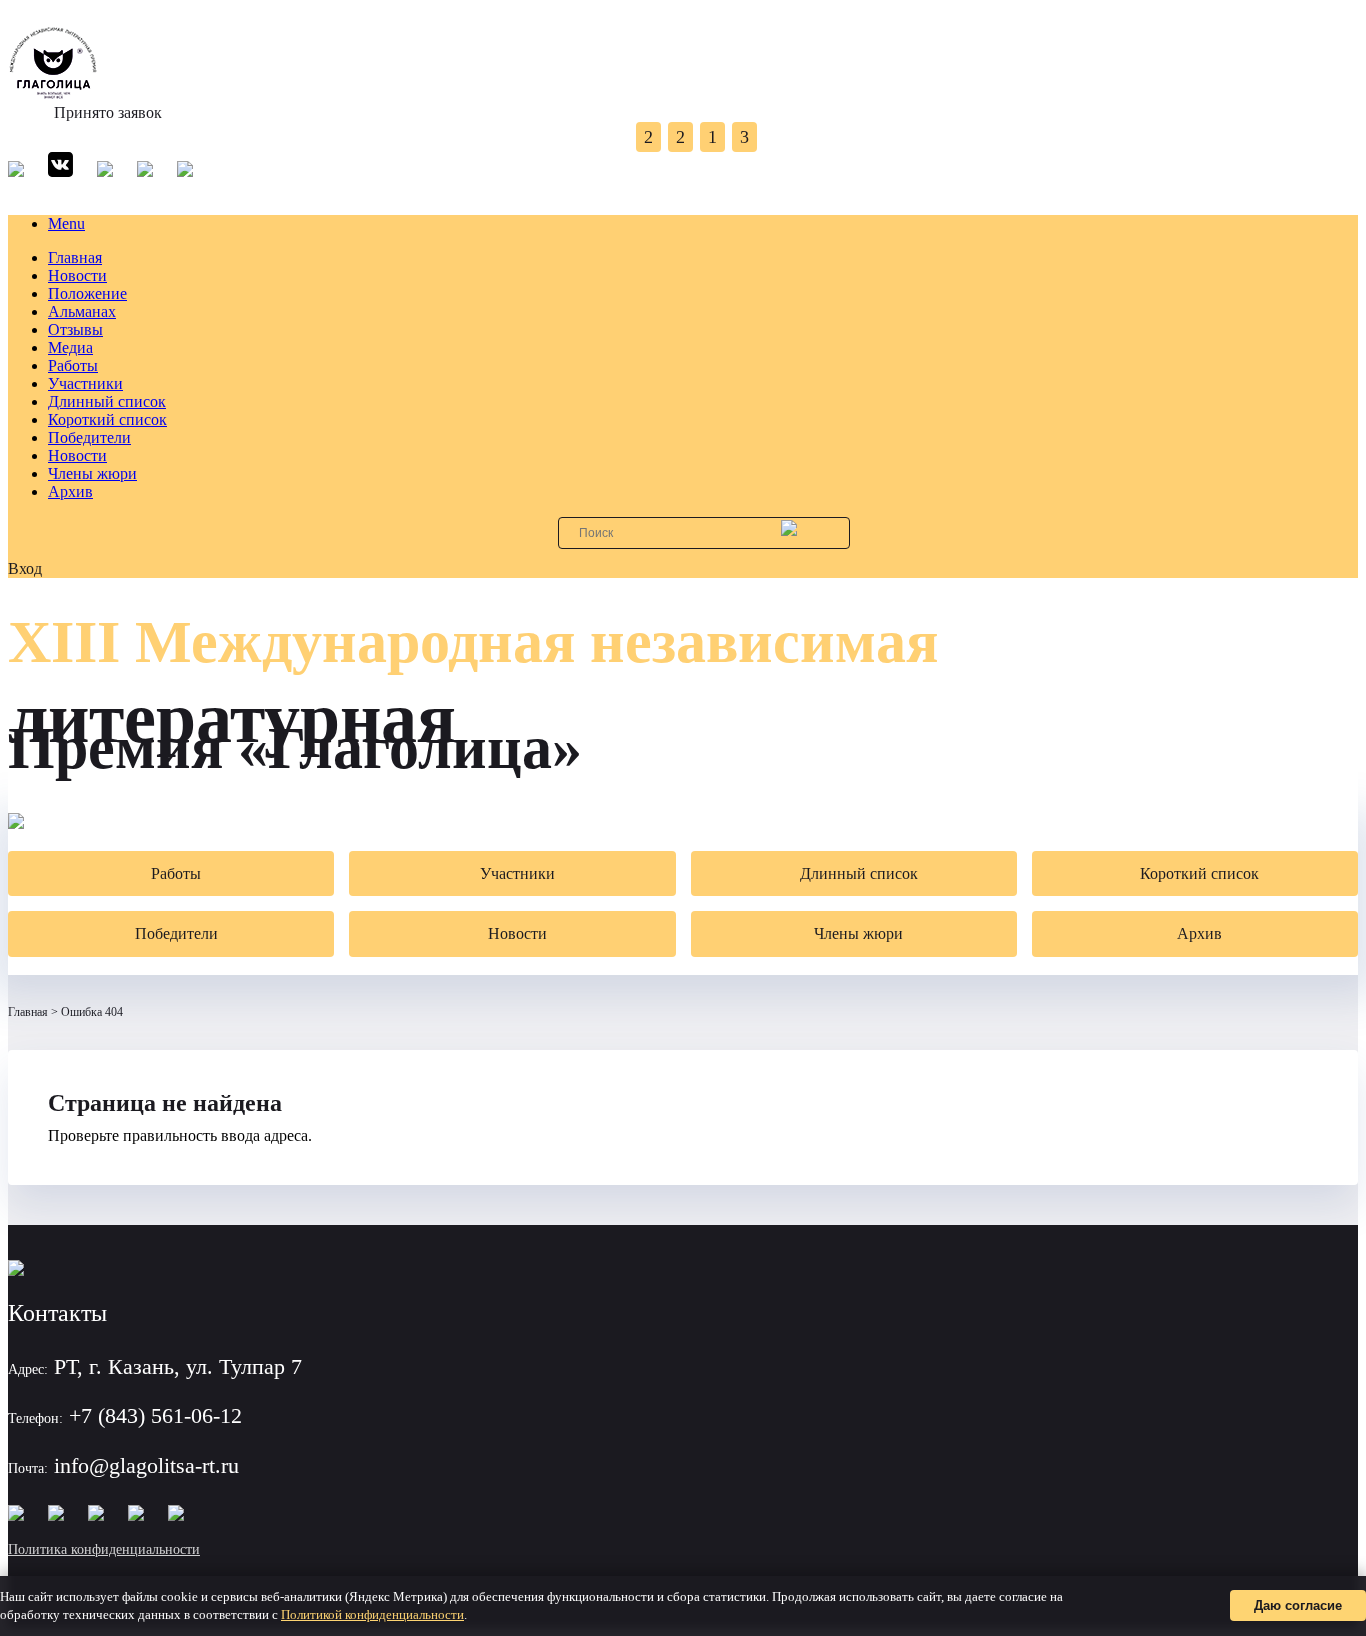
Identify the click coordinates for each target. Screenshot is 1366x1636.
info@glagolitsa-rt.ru (146, 1465)
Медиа (70, 347)
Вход (25, 568)
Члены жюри (92, 473)
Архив (70, 491)
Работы (73, 365)
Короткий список (107, 419)
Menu (66, 223)
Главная (75, 257)
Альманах (82, 311)
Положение (87, 293)
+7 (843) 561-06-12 (155, 1415)
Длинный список (107, 401)
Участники (85, 383)
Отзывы (75, 329)
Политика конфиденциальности (104, 1549)
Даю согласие (1298, 1605)
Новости (77, 275)
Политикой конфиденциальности (372, 1614)
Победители (89, 437)
